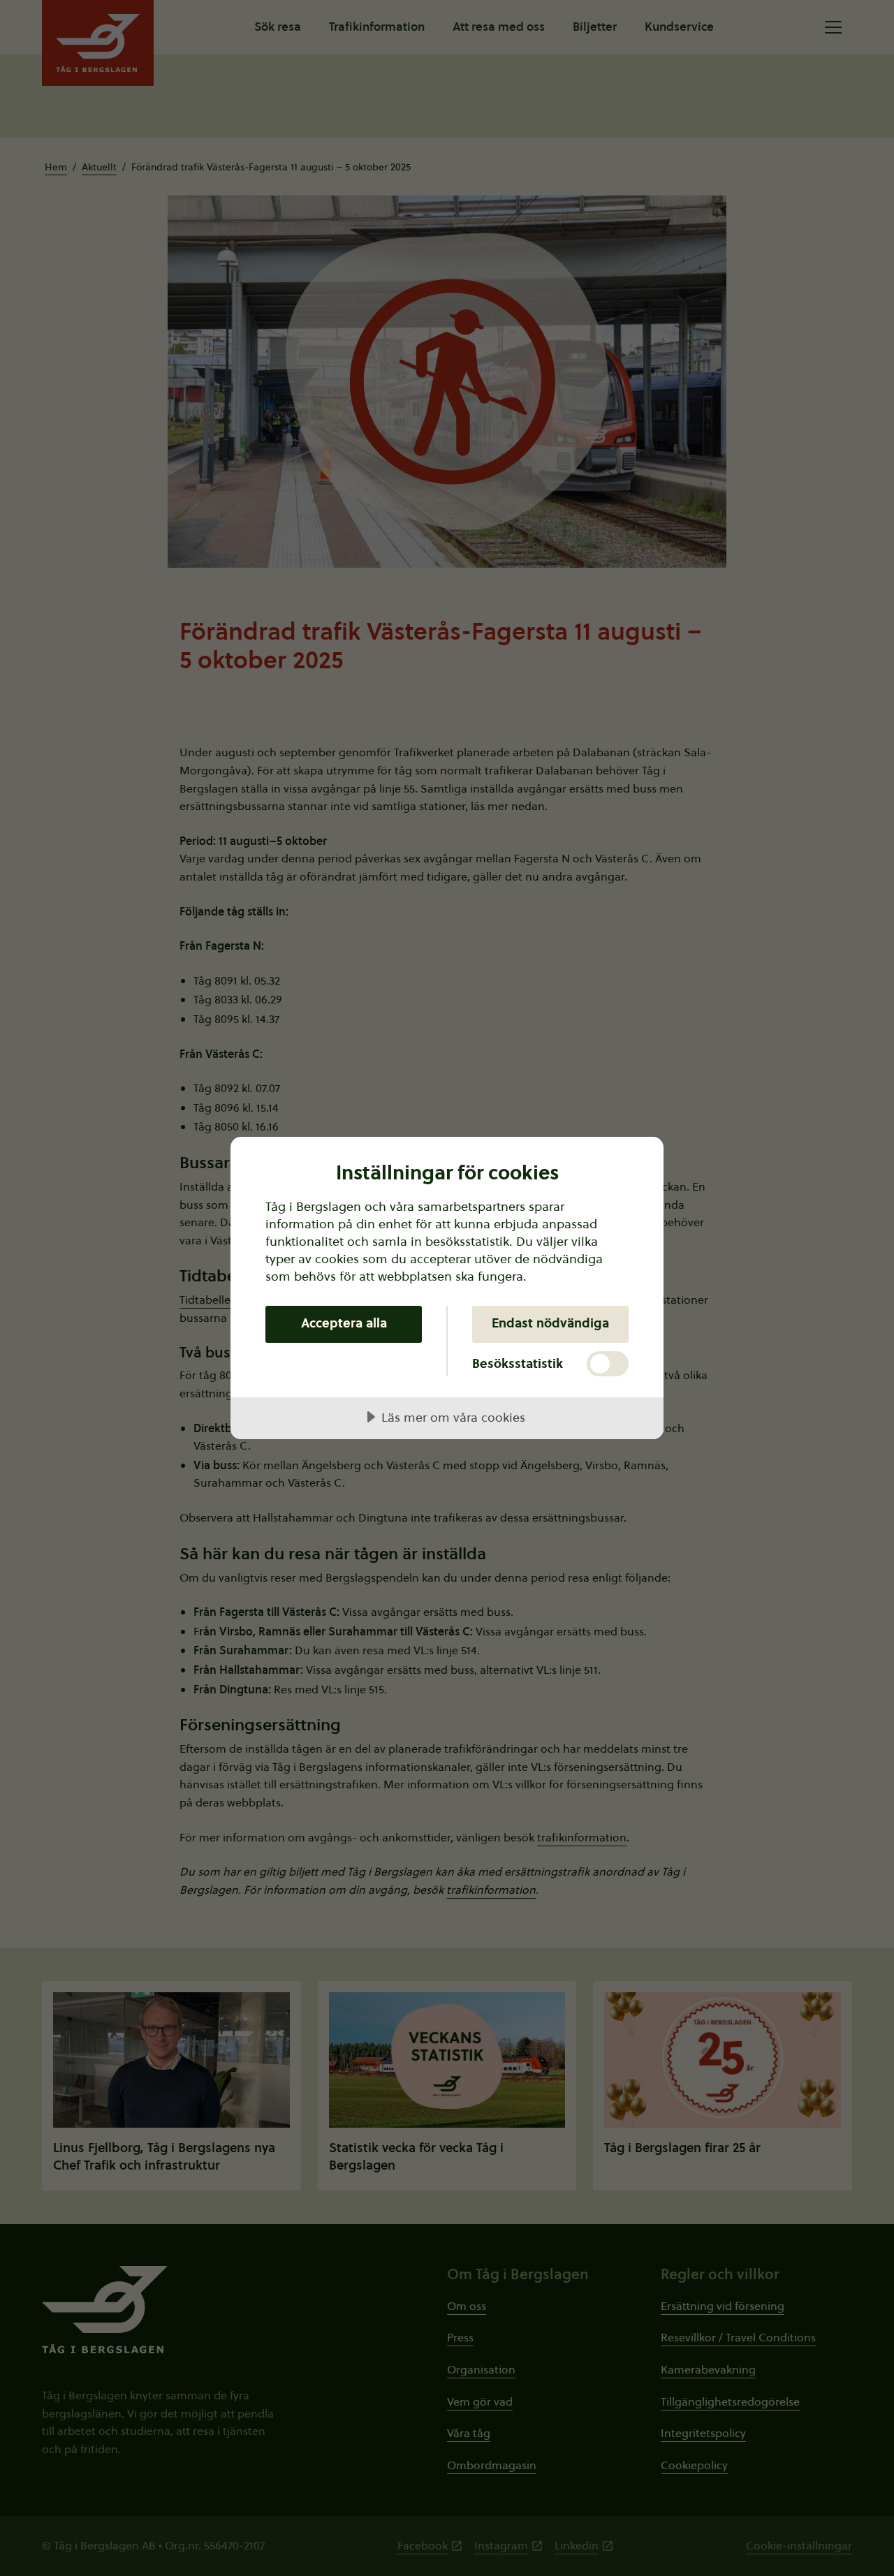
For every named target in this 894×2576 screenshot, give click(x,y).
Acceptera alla (344, 1323)
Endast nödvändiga (550, 1323)
